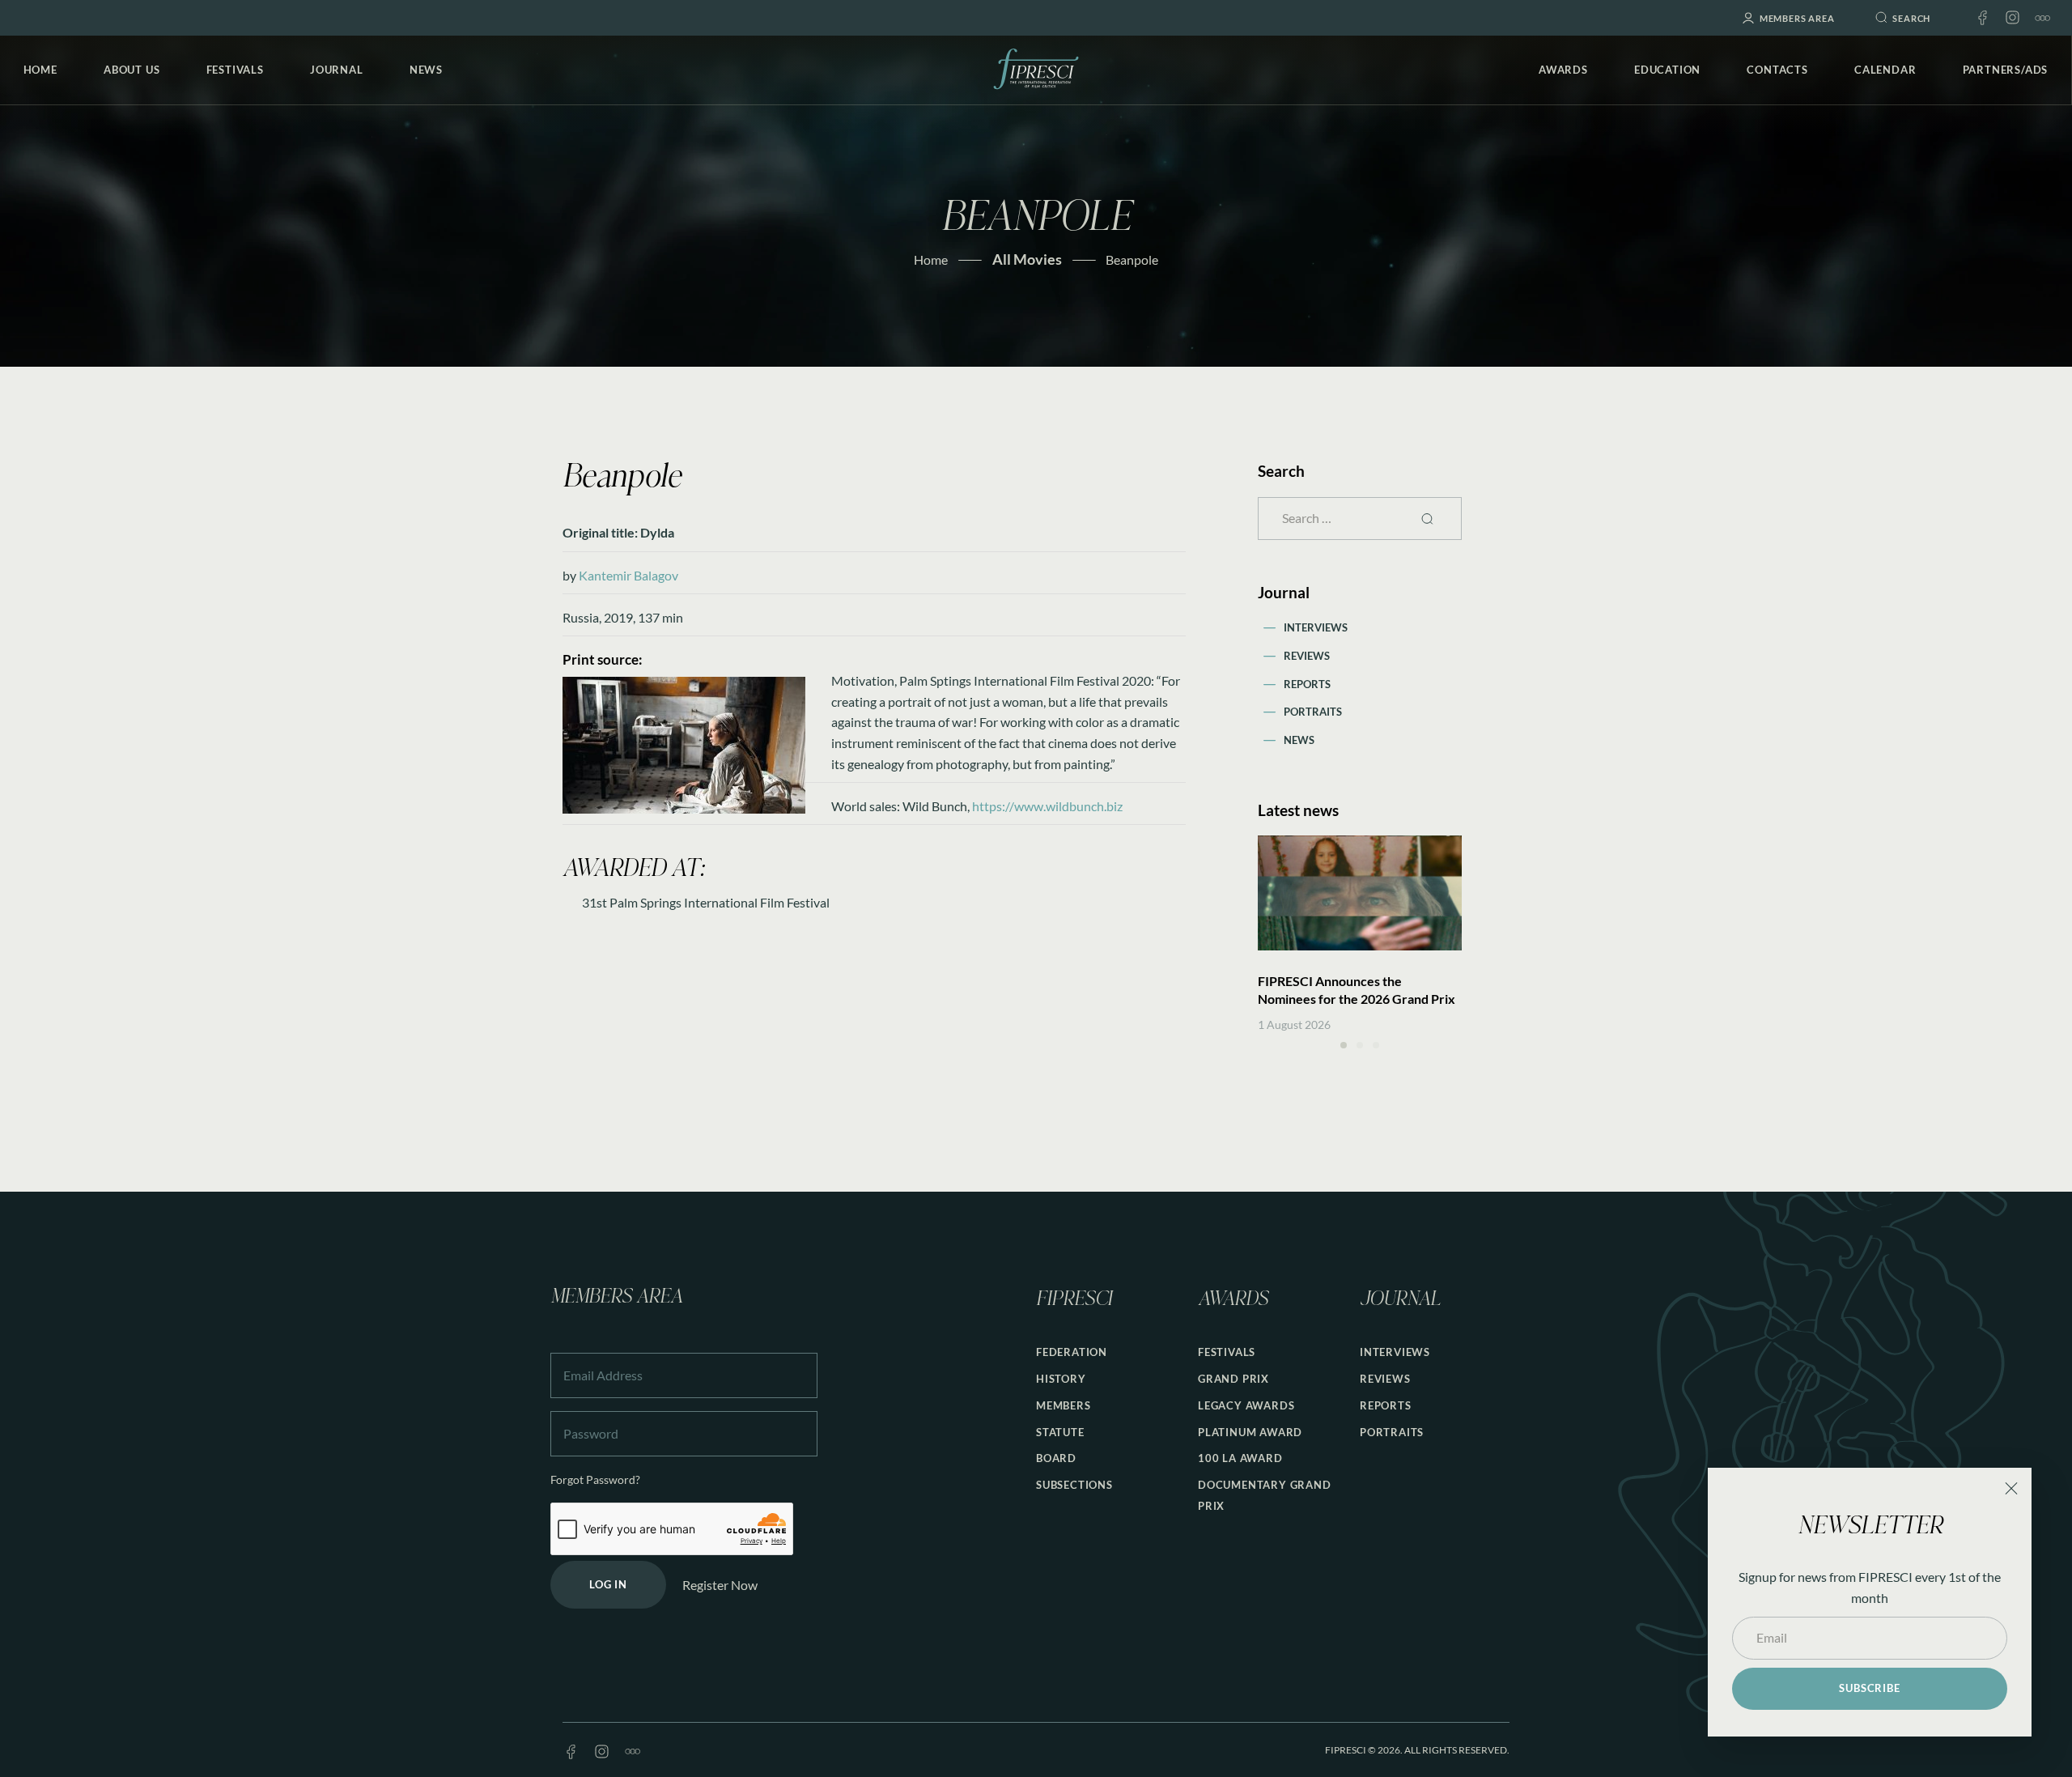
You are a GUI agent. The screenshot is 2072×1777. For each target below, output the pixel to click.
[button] (1344, 1045)
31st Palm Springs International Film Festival (706, 902)
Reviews (1307, 656)
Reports (1307, 684)
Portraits (1313, 712)
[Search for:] (1360, 518)
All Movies (1027, 259)
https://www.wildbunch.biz (1047, 806)
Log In (608, 1584)
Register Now (720, 1585)
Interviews (1316, 627)
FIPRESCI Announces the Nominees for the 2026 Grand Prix (1357, 990)
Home (931, 259)
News (1299, 740)
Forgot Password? (595, 1479)
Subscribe (1869, 1688)
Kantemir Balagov (628, 575)
